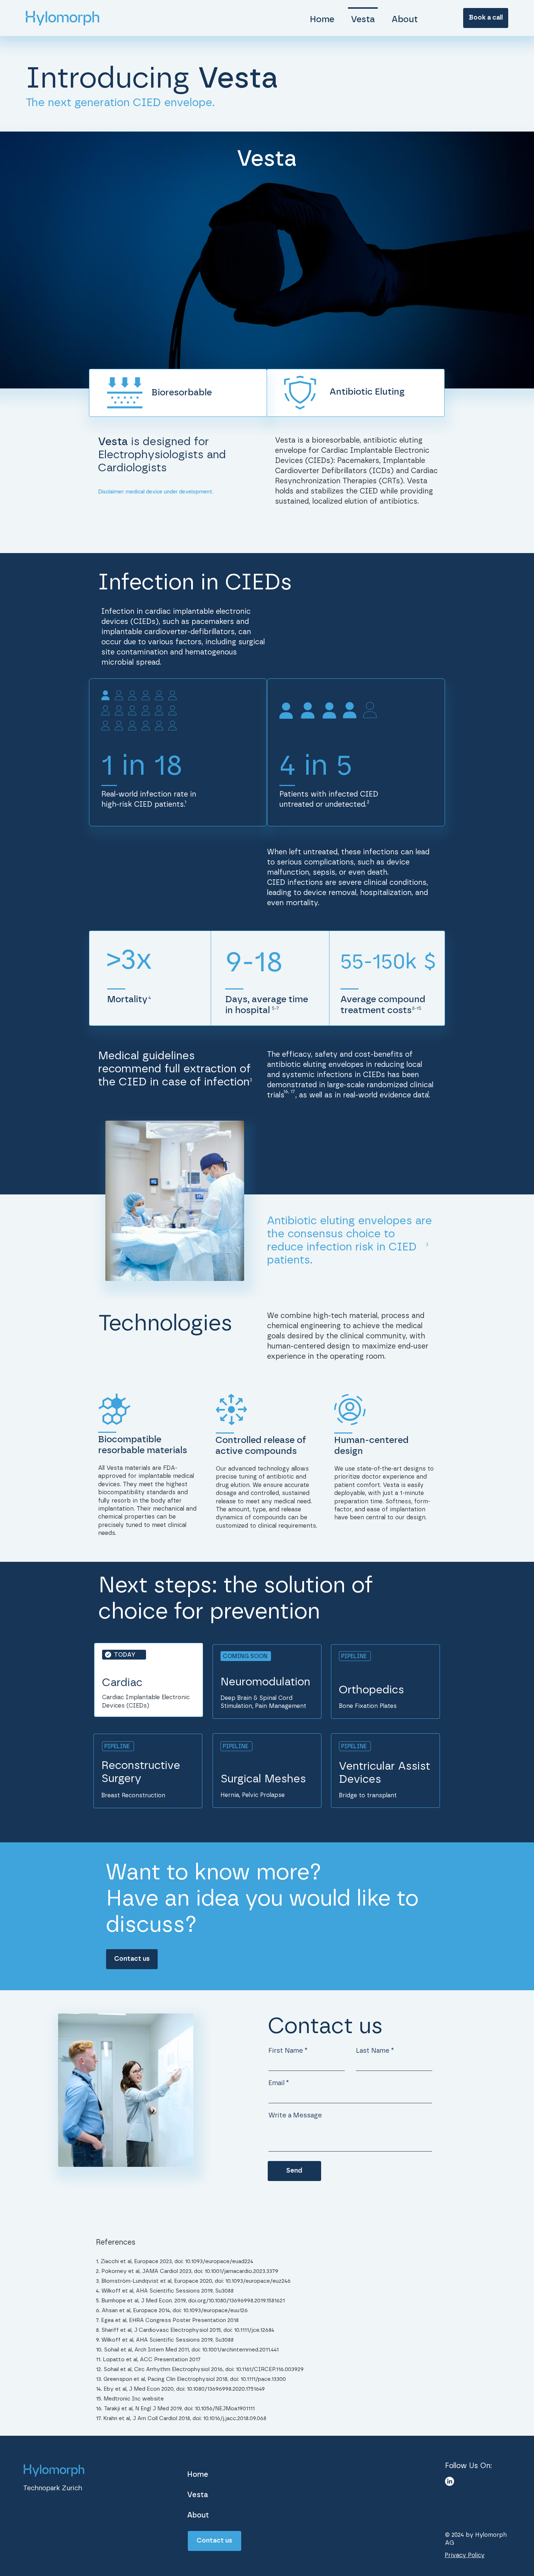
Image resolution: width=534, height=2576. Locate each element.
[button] (486, 18)
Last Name (373, 2051)
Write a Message (295, 2116)
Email (276, 2083)
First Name (286, 2051)
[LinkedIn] (450, 2481)
